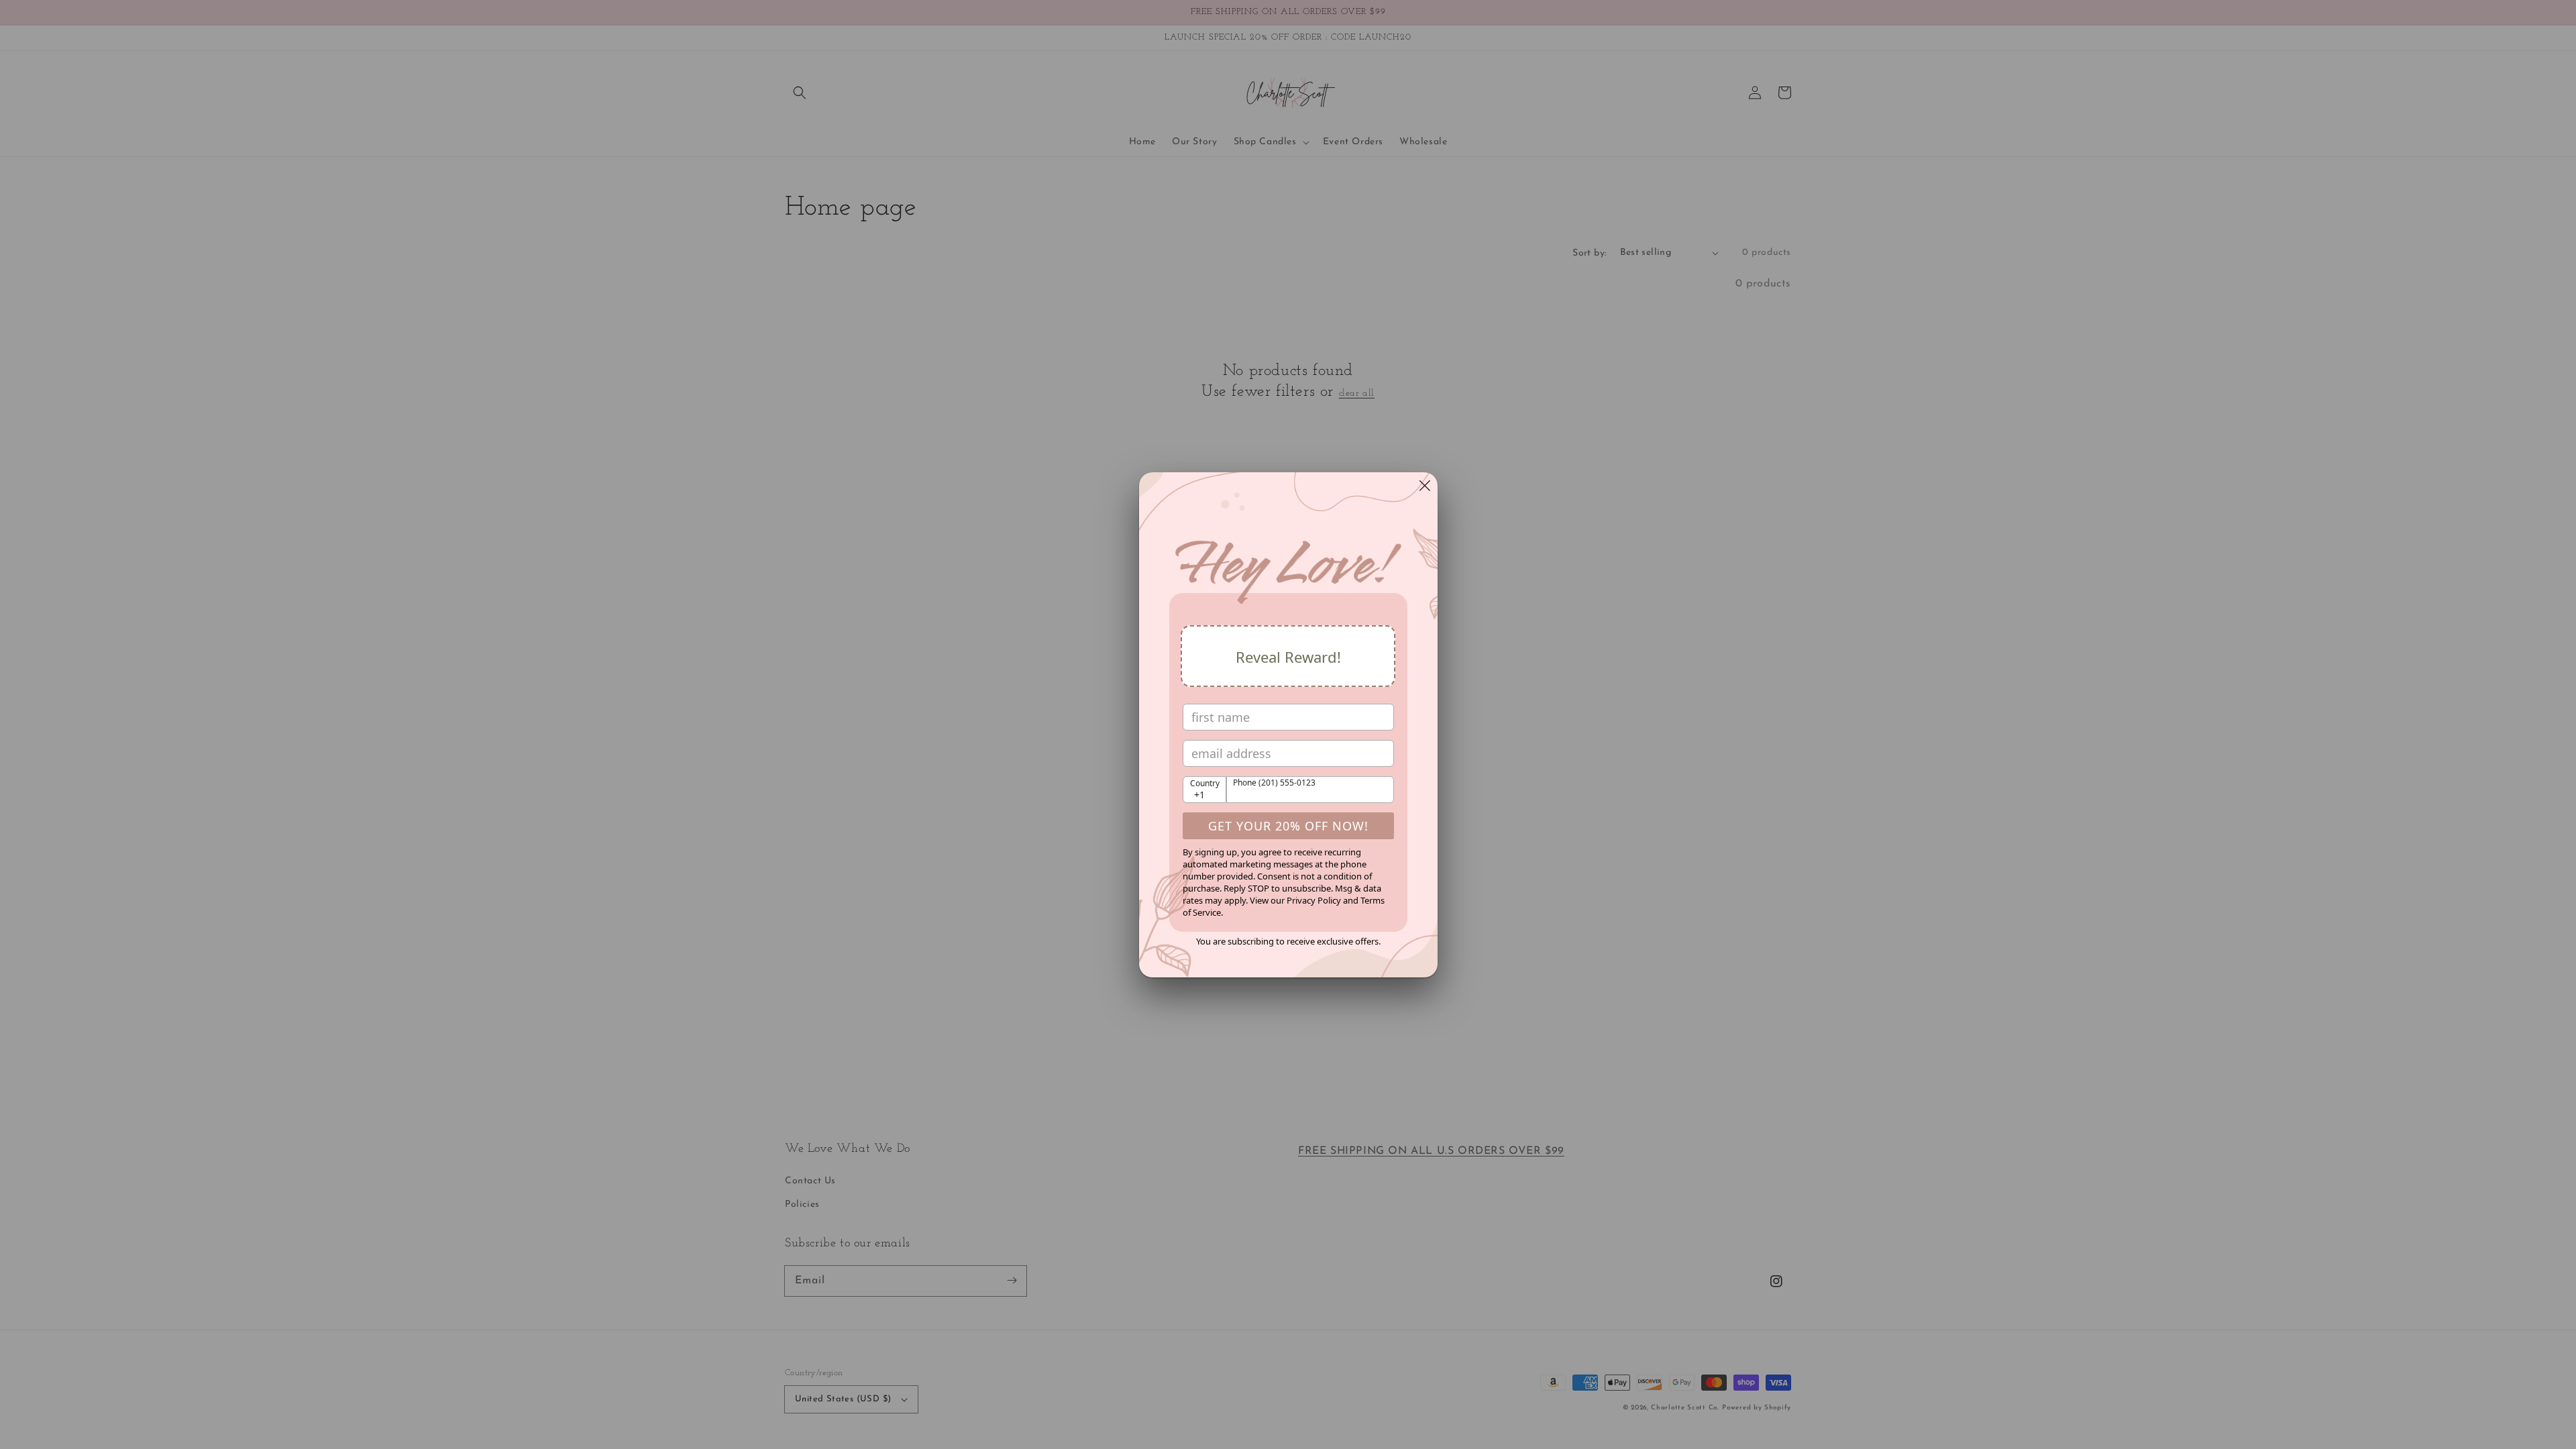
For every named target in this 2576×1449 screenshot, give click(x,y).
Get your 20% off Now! (1288, 826)
